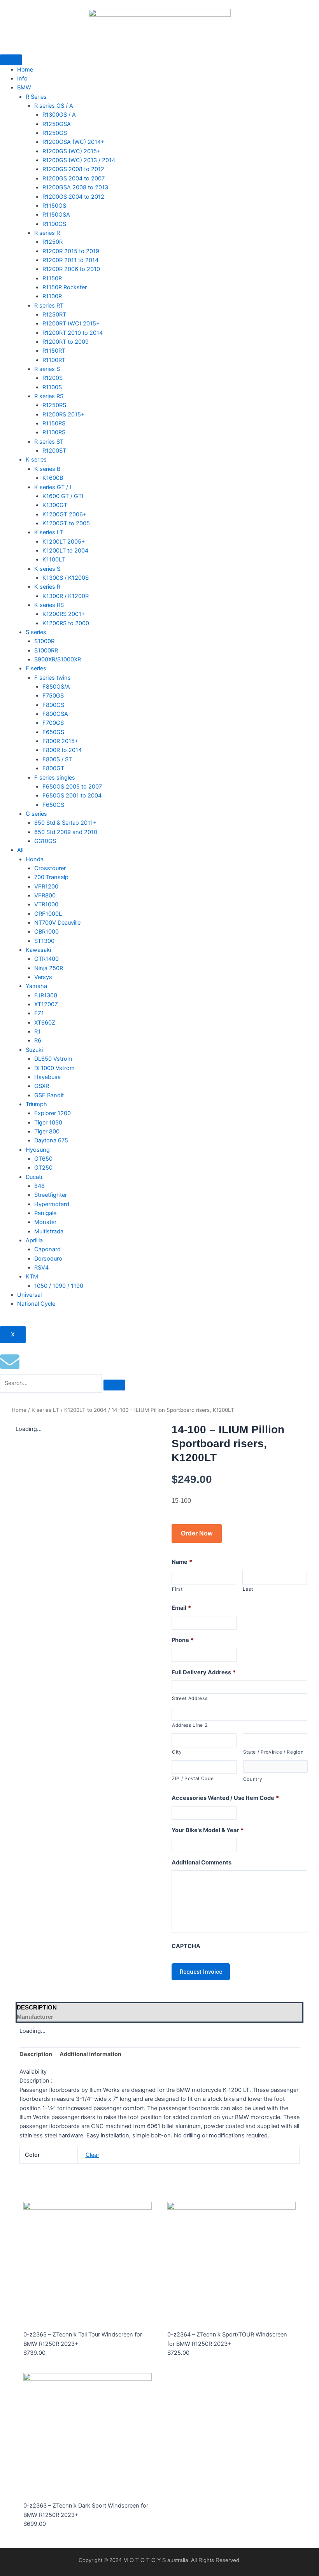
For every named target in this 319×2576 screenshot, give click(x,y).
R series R (47, 233)
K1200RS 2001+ (64, 614)
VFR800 (45, 895)
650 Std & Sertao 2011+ (66, 823)
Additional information (90, 2054)
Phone (183, 1640)
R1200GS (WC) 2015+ (72, 151)
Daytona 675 (51, 1140)
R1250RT (54, 315)
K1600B (53, 478)
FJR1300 (46, 995)
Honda (35, 859)
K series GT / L (53, 487)
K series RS (49, 605)
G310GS (45, 841)
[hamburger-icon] (11, 60)
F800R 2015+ (60, 741)
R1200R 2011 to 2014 (70, 260)
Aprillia (34, 1240)
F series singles (55, 778)
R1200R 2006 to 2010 (71, 269)
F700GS (53, 723)
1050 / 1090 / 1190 (59, 1286)
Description (36, 2054)
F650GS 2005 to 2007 (72, 787)
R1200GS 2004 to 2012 (73, 197)
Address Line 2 (190, 1725)
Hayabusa (47, 1077)
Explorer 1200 (53, 1113)
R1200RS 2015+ (64, 414)
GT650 (43, 1159)
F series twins (53, 678)
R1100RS (54, 432)
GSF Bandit (49, 1095)
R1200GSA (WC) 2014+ (74, 142)
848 (39, 1186)
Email (181, 1608)
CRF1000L (48, 914)
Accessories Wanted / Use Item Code (225, 1798)
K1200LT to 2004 (65, 551)
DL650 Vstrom (53, 1059)
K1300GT (55, 505)
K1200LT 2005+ (64, 542)
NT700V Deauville (57, 923)
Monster (45, 1222)
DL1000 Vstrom (54, 1068)
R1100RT (54, 360)
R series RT (49, 306)
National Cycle (36, 1304)
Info (22, 79)
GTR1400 (46, 959)
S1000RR (46, 651)
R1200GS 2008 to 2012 (73, 169)
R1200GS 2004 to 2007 (74, 178)
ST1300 (44, 941)
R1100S (52, 387)
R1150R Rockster (65, 287)
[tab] (159, 2008)
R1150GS (54, 206)
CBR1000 (46, 932)
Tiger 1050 (48, 1123)
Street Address (190, 1698)
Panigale (45, 1213)
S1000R (44, 641)
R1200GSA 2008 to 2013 (75, 187)
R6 (38, 1041)
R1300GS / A (59, 115)
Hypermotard (52, 1204)
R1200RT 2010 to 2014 (73, 333)
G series (36, 814)
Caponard (47, 1249)
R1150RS (54, 423)
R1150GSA (56, 215)
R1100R (52, 296)
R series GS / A (54, 106)
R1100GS (54, 224)
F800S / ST (57, 759)
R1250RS (54, 405)
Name (182, 1562)
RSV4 (41, 1268)
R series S (47, 369)
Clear (92, 2155)
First (177, 1589)
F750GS (53, 696)
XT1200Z (46, 1004)
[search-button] (114, 1385)
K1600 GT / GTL (64, 496)
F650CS (53, 805)
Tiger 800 (47, 1131)
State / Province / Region (273, 1752)
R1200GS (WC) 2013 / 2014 (79, 160)
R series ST (49, 442)
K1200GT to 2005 (66, 523)
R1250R (53, 242)
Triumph (36, 1104)
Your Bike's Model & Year (208, 1830)
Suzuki (34, 1050)
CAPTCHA (186, 1946)
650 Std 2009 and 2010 (66, 832)
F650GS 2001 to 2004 (72, 796)
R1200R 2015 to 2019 (71, 251)
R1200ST (54, 451)
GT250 (43, 1168)
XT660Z (45, 1023)
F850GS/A (56, 687)
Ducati (34, 1177)
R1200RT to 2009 (66, 342)
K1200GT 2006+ (65, 514)
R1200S (53, 378)
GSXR (42, 1086)
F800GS (53, 705)
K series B (47, 469)
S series (36, 632)
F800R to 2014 (62, 750)
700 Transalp (51, 877)
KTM (32, 1277)
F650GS (53, 732)
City (177, 1752)
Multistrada (49, 1231)
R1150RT (54, 351)
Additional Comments (202, 1862)
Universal (29, 1295)
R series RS (49, 396)
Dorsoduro (48, 1259)
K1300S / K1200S (66, 578)
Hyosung (38, 1150)
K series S (47, 569)
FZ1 (39, 1013)
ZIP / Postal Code (193, 1779)
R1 (37, 1032)
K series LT (49, 532)
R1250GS (55, 133)
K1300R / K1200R (66, 596)
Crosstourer (50, 868)
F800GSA (55, 714)
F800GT (53, 768)
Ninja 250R (49, 968)
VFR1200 (46, 887)
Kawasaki (38, 950)
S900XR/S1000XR (58, 659)
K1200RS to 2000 (66, 623)
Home (25, 70)
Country (253, 1779)
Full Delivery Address (204, 1672)
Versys (43, 977)
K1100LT (54, 560)
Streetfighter (51, 1195)
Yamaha (36, 986)
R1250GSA (57, 124)
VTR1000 (46, 904)
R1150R (52, 278)
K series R (47, 587)
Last (248, 1589)
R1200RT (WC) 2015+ (71, 324)
